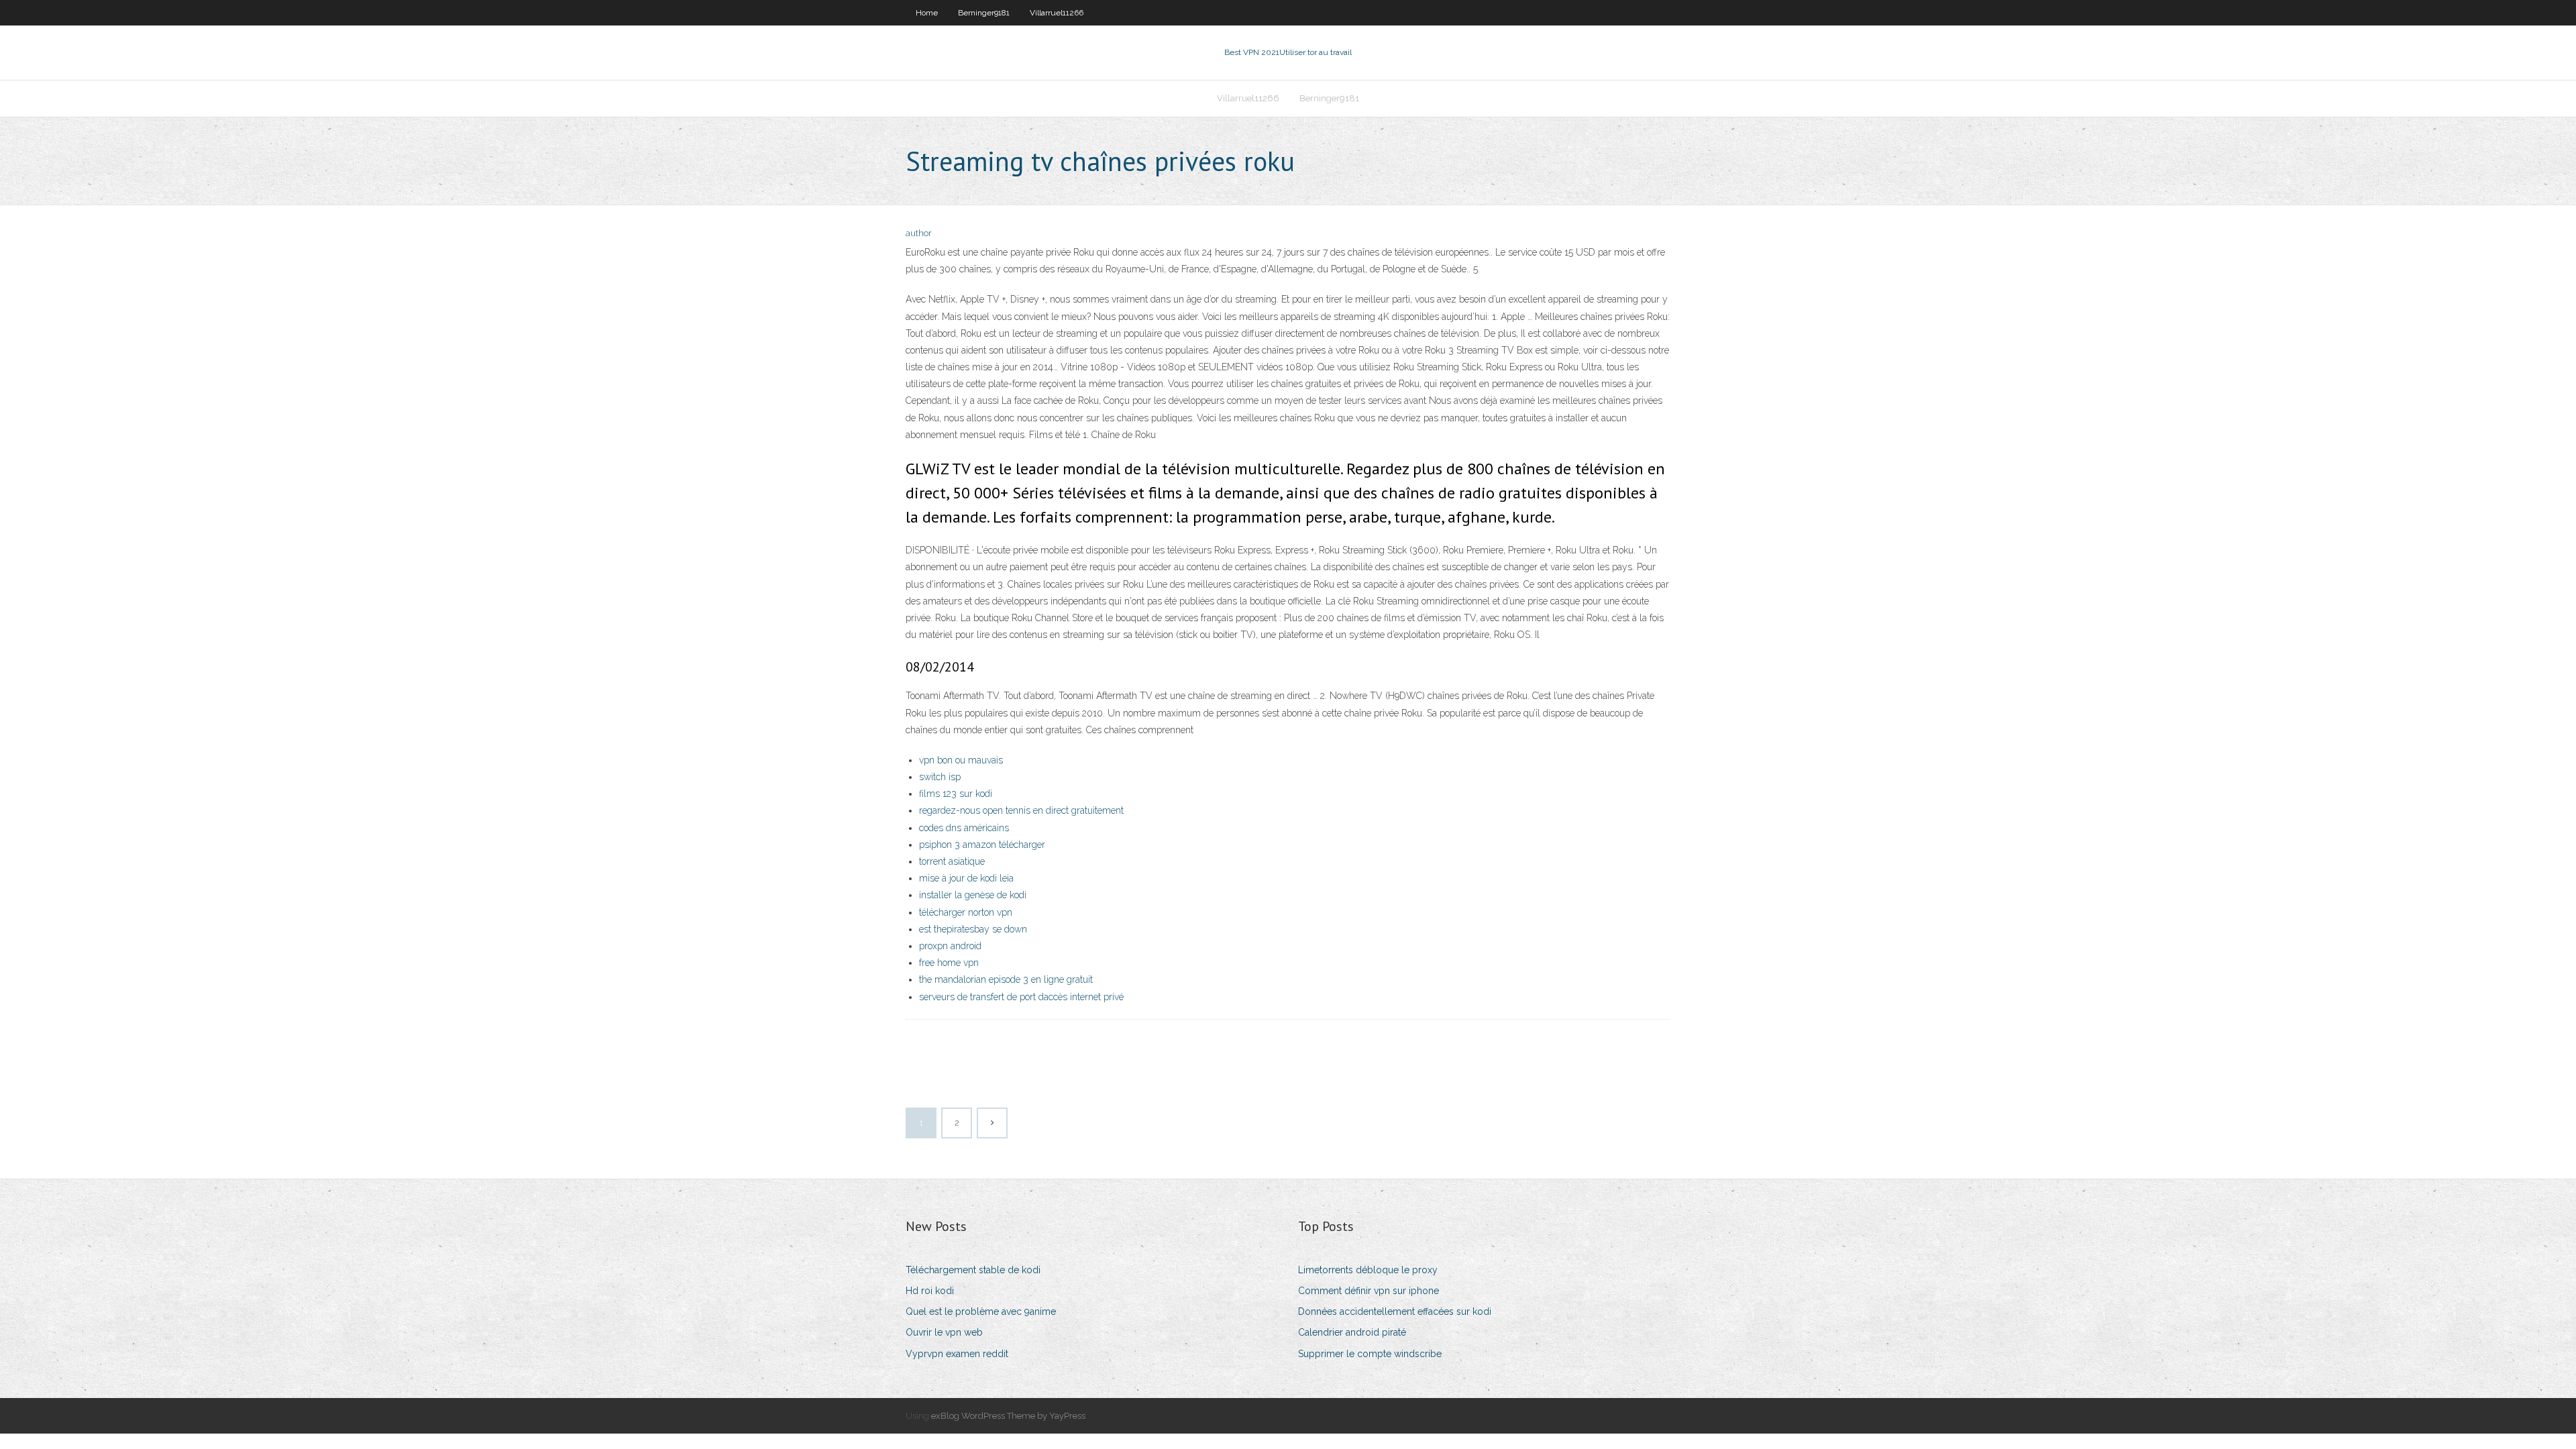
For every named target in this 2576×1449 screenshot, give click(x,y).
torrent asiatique (952, 861)
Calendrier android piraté (1352, 1332)
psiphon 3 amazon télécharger (982, 845)
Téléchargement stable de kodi (973, 1270)
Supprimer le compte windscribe (1370, 1354)
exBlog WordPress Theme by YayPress (1008, 1416)
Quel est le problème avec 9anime (981, 1311)
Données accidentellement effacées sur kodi (1395, 1311)
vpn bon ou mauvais (961, 760)
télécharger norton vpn (966, 912)
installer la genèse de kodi (973, 895)
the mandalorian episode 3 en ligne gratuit (1006, 979)
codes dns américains (964, 828)
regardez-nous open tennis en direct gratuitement (1021, 810)
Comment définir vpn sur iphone (1368, 1291)
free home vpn (949, 963)
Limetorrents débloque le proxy (1368, 1270)
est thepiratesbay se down (973, 929)
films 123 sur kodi (956, 794)
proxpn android (950, 946)
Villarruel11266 (1057, 13)
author (919, 233)
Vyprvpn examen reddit (957, 1354)
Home (927, 13)
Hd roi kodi (930, 1291)
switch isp (940, 777)
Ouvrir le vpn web (944, 1332)
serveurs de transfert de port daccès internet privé (1021, 997)
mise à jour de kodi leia (966, 878)
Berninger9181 (984, 13)
